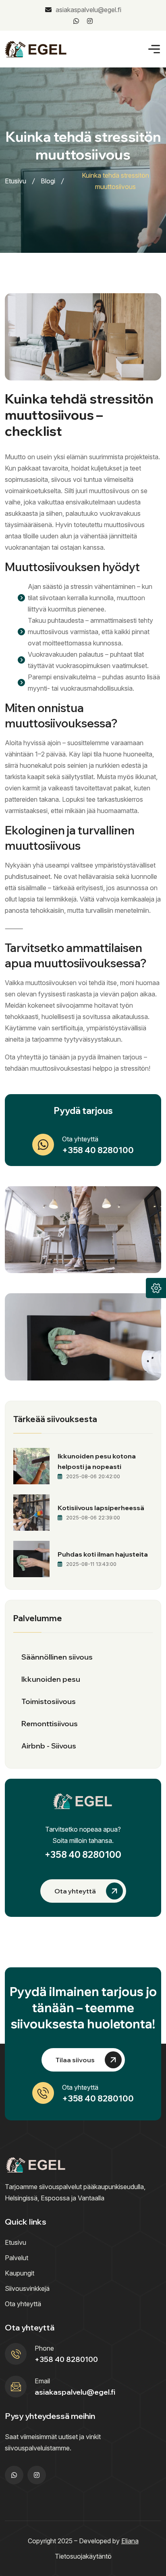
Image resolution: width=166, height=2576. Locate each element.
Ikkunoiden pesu (51, 1679)
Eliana (130, 2541)
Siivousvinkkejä (27, 2288)
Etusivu (16, 181)
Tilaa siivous (75, 2060)
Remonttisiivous (50, 1724)
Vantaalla (91, 2198)
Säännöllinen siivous (57, 1657)
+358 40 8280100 (98, 1150)
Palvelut (17, 2258)
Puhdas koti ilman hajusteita (103, 1554)
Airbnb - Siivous (49, 1746)
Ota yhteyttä (75, 1891)
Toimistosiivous (49, 1701)
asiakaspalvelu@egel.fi (88, 10)
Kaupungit (20, 2273)
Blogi (48, 181)
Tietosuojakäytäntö (83, 2556)
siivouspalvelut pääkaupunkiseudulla (91, 2187)
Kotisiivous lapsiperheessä (101, 1508)
